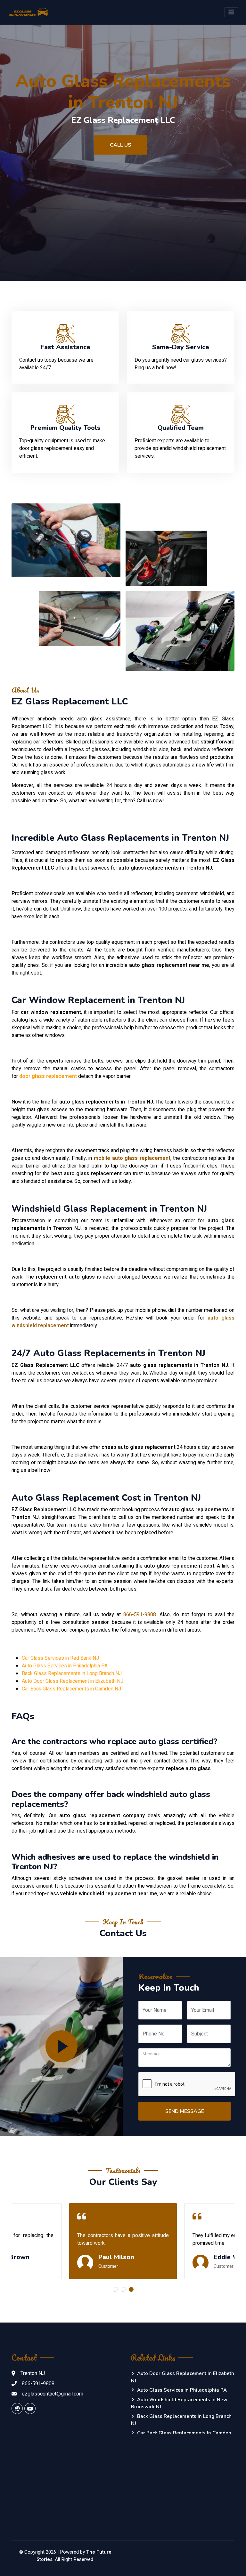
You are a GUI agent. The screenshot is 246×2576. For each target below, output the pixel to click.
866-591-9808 (140, 1615)
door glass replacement (48, 1076)
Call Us (121, 145)
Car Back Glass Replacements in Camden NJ (71, 1689)
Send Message (185, 2111)
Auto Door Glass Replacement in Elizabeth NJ (73, 1681)
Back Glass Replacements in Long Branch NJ (72, 1673)
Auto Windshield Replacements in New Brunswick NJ (179, 2403)
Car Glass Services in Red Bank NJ (60, 1658)
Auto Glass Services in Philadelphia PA (65, 1666)
